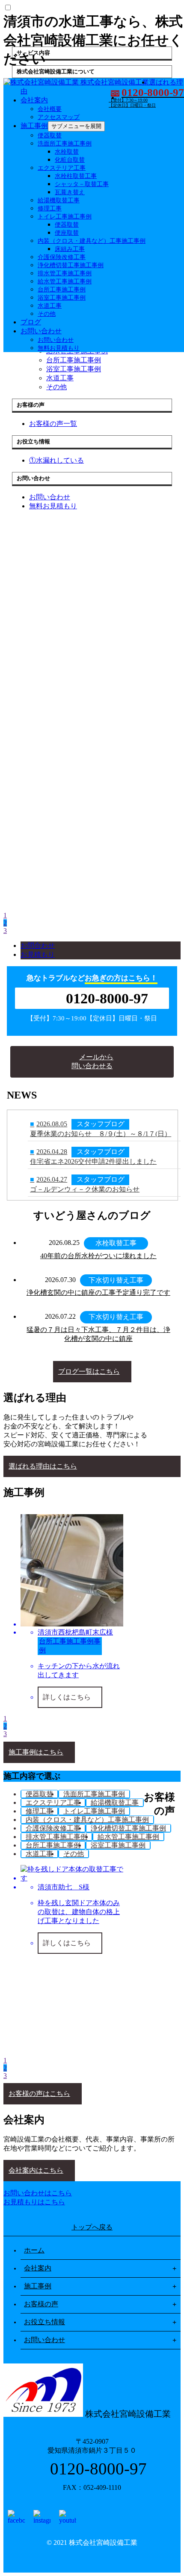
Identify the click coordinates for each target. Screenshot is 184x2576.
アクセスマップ (59, 117)
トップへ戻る (92, 2227)
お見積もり (38, 954)
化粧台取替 (70, 160)
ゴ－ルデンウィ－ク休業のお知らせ (85, 1189)
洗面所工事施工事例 (65, 144)
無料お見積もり (59, 348)
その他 (47, 314)
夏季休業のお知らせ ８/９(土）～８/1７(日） (101, 1134)
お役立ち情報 (45, 2322)
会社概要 (50, 109)
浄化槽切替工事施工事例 (71, 265)
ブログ (31, 322)
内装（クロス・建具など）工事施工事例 (92, 241)
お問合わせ (38, 946)
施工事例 (34, 126)
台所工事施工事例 (62, 290)
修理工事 (50, 208)
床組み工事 (70, 249)
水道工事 (50, 306)
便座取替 (67, 233)
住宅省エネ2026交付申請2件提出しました (93, 1161)
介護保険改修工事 (62, 257)
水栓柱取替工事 (76, 176)
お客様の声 (41, 2304)
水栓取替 (67, 152)
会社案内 (34, 100)
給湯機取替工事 (59, 200)
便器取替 (50, 136)
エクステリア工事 (62, 168)
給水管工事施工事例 (65, 281)
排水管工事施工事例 (65, 273)
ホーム (34, 2250)
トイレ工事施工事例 (65, 217)
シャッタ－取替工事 (82, 184)
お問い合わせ (41, 331)
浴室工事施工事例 (62, 298)
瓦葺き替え (70, 192)
